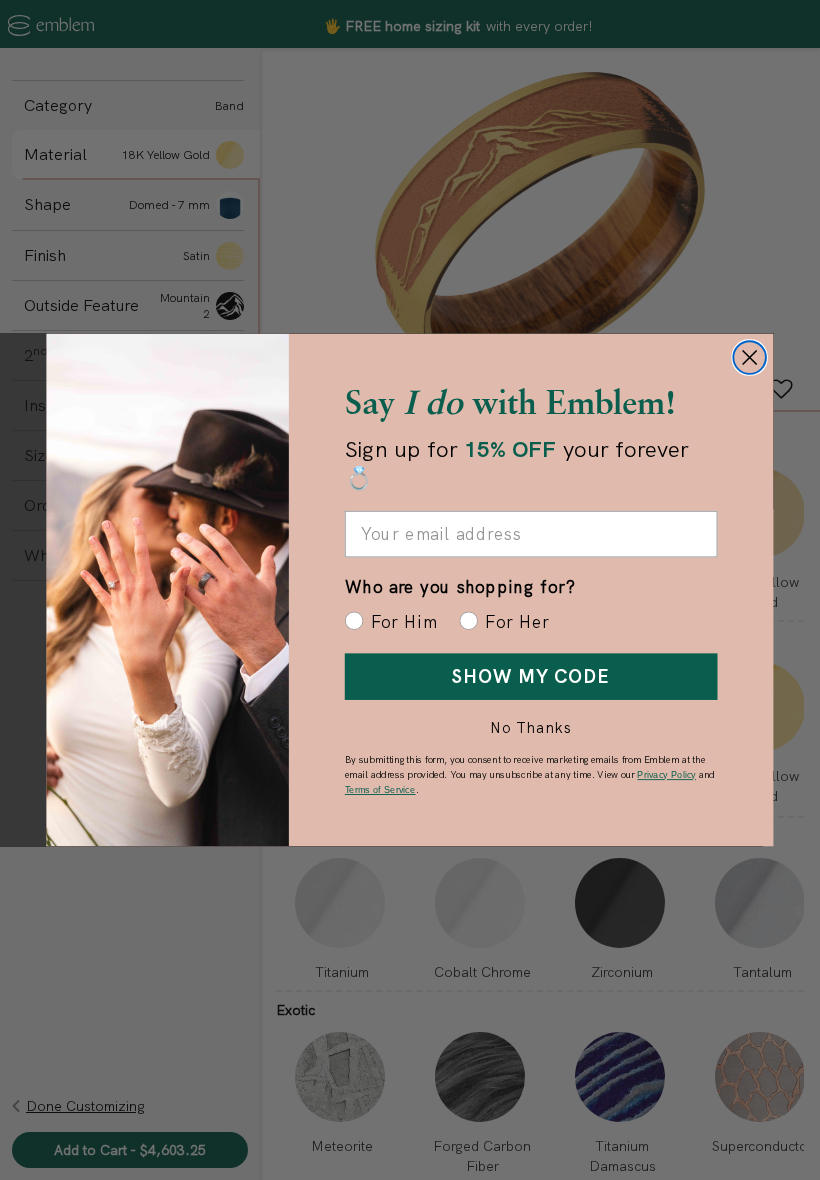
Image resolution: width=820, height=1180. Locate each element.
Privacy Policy (666, 774)
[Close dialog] (749, 357)
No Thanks (531, 727)
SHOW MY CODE (531, 676)
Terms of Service (380, 789)
